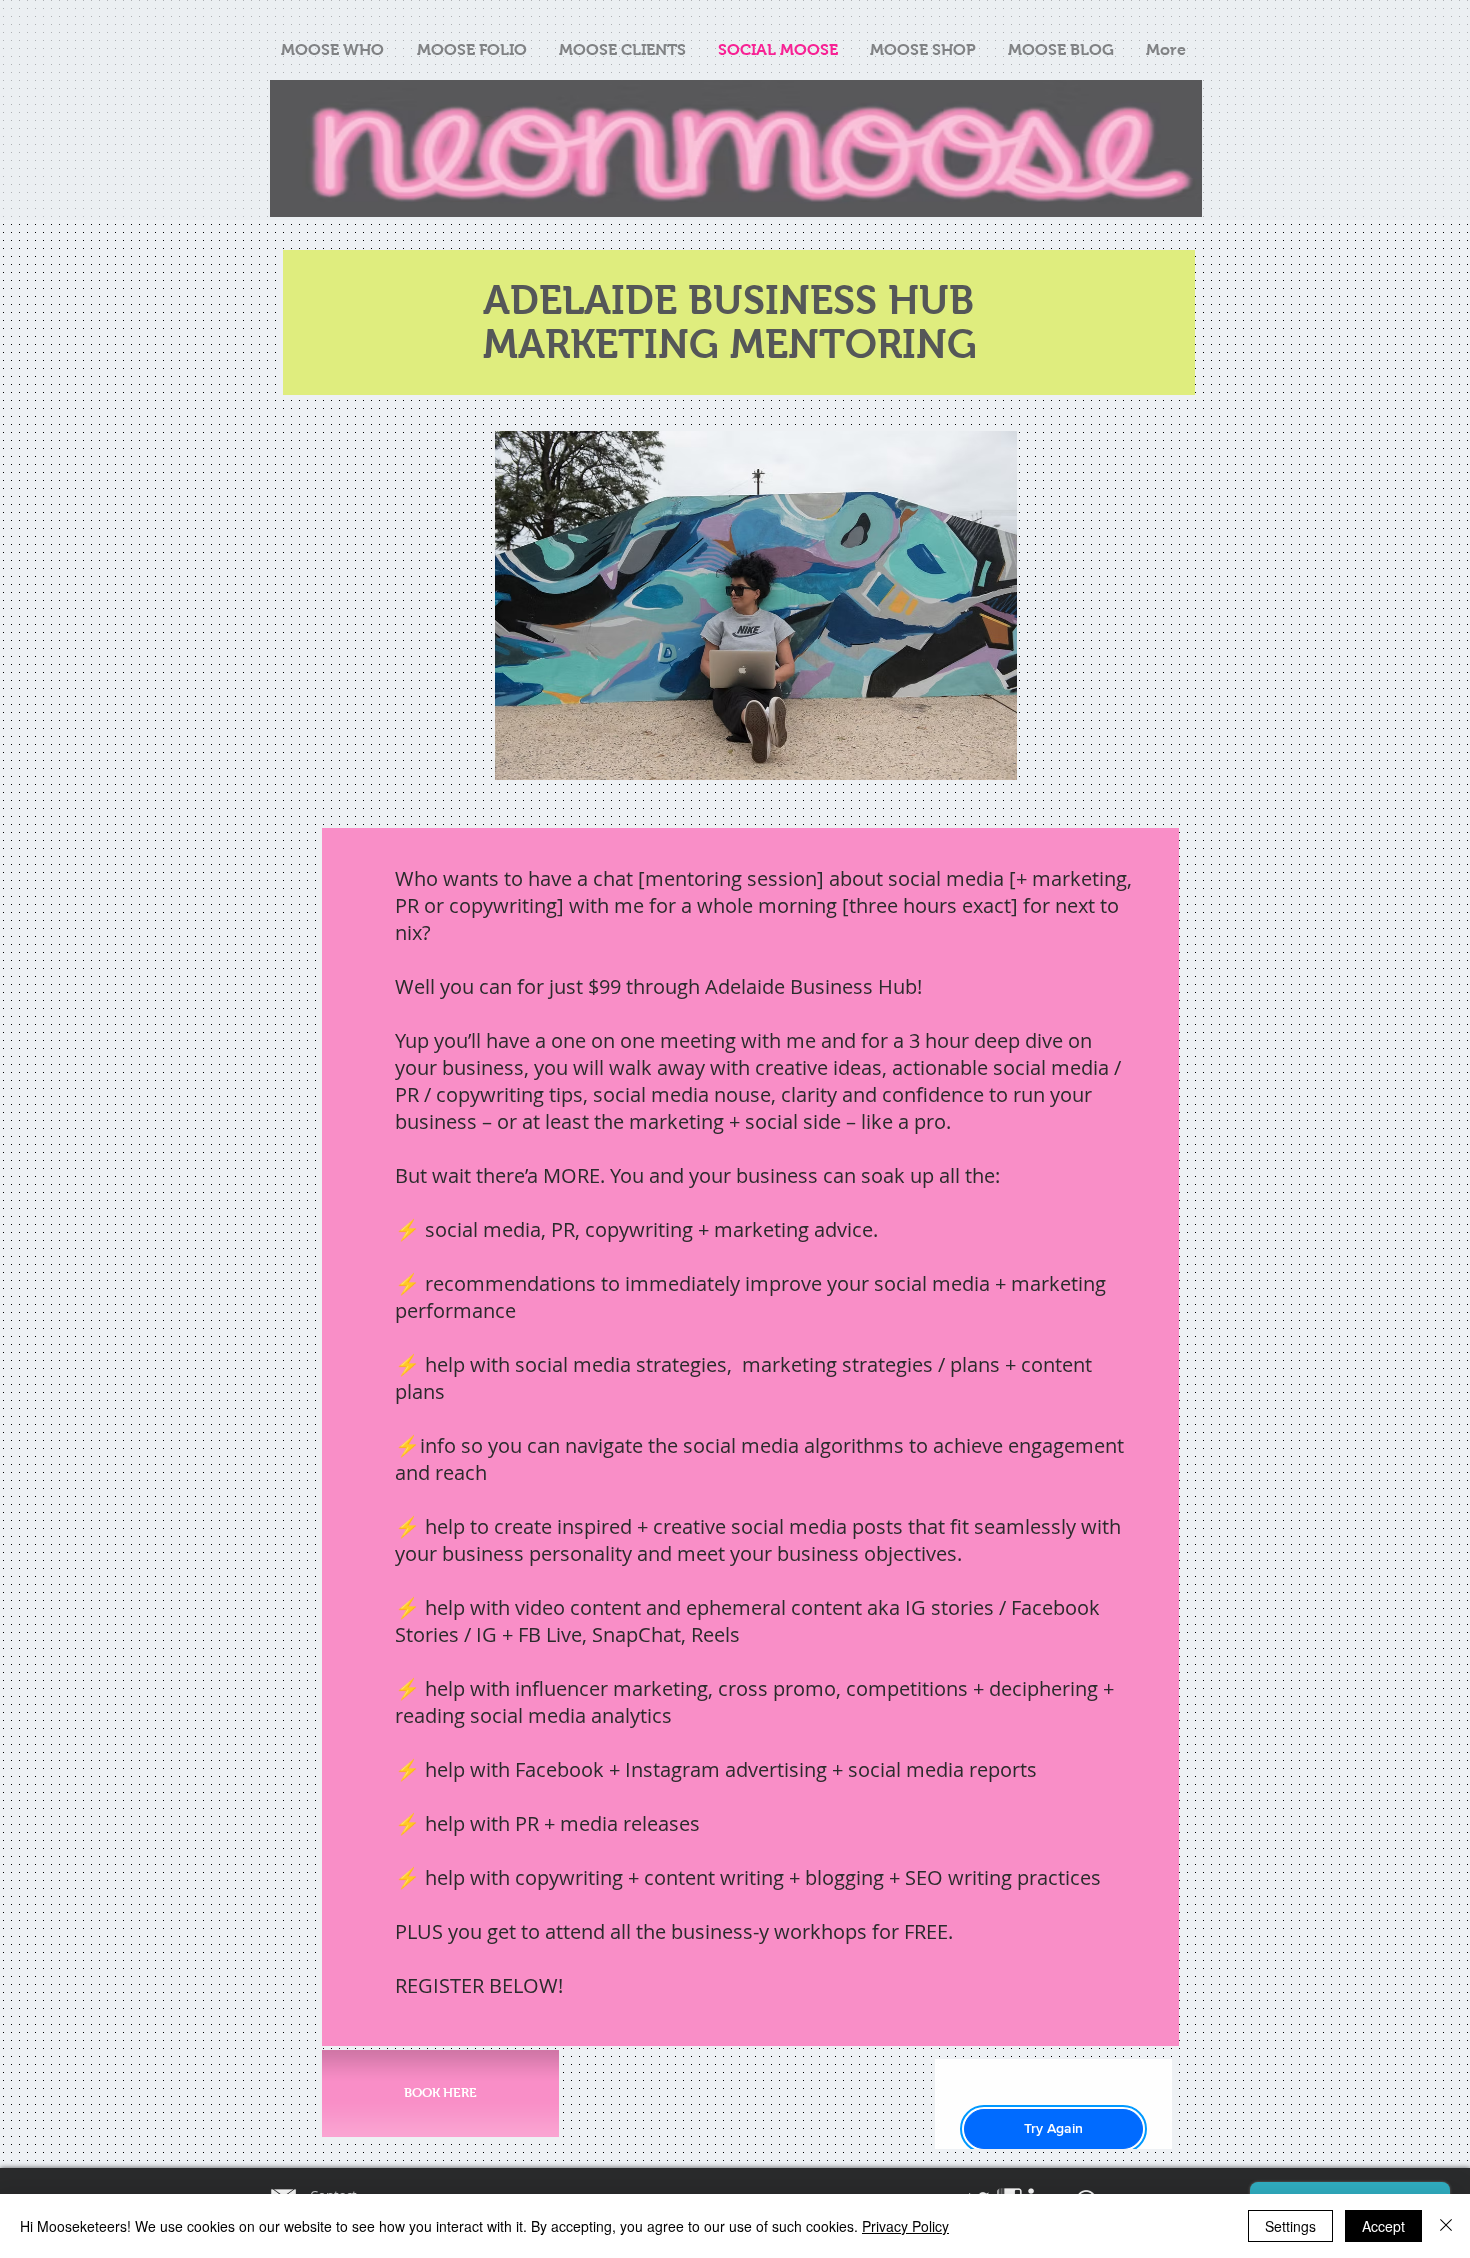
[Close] (1446, 2226)
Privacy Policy (905, 2226)
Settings (1290, 2226)
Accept (1383, 2226)
